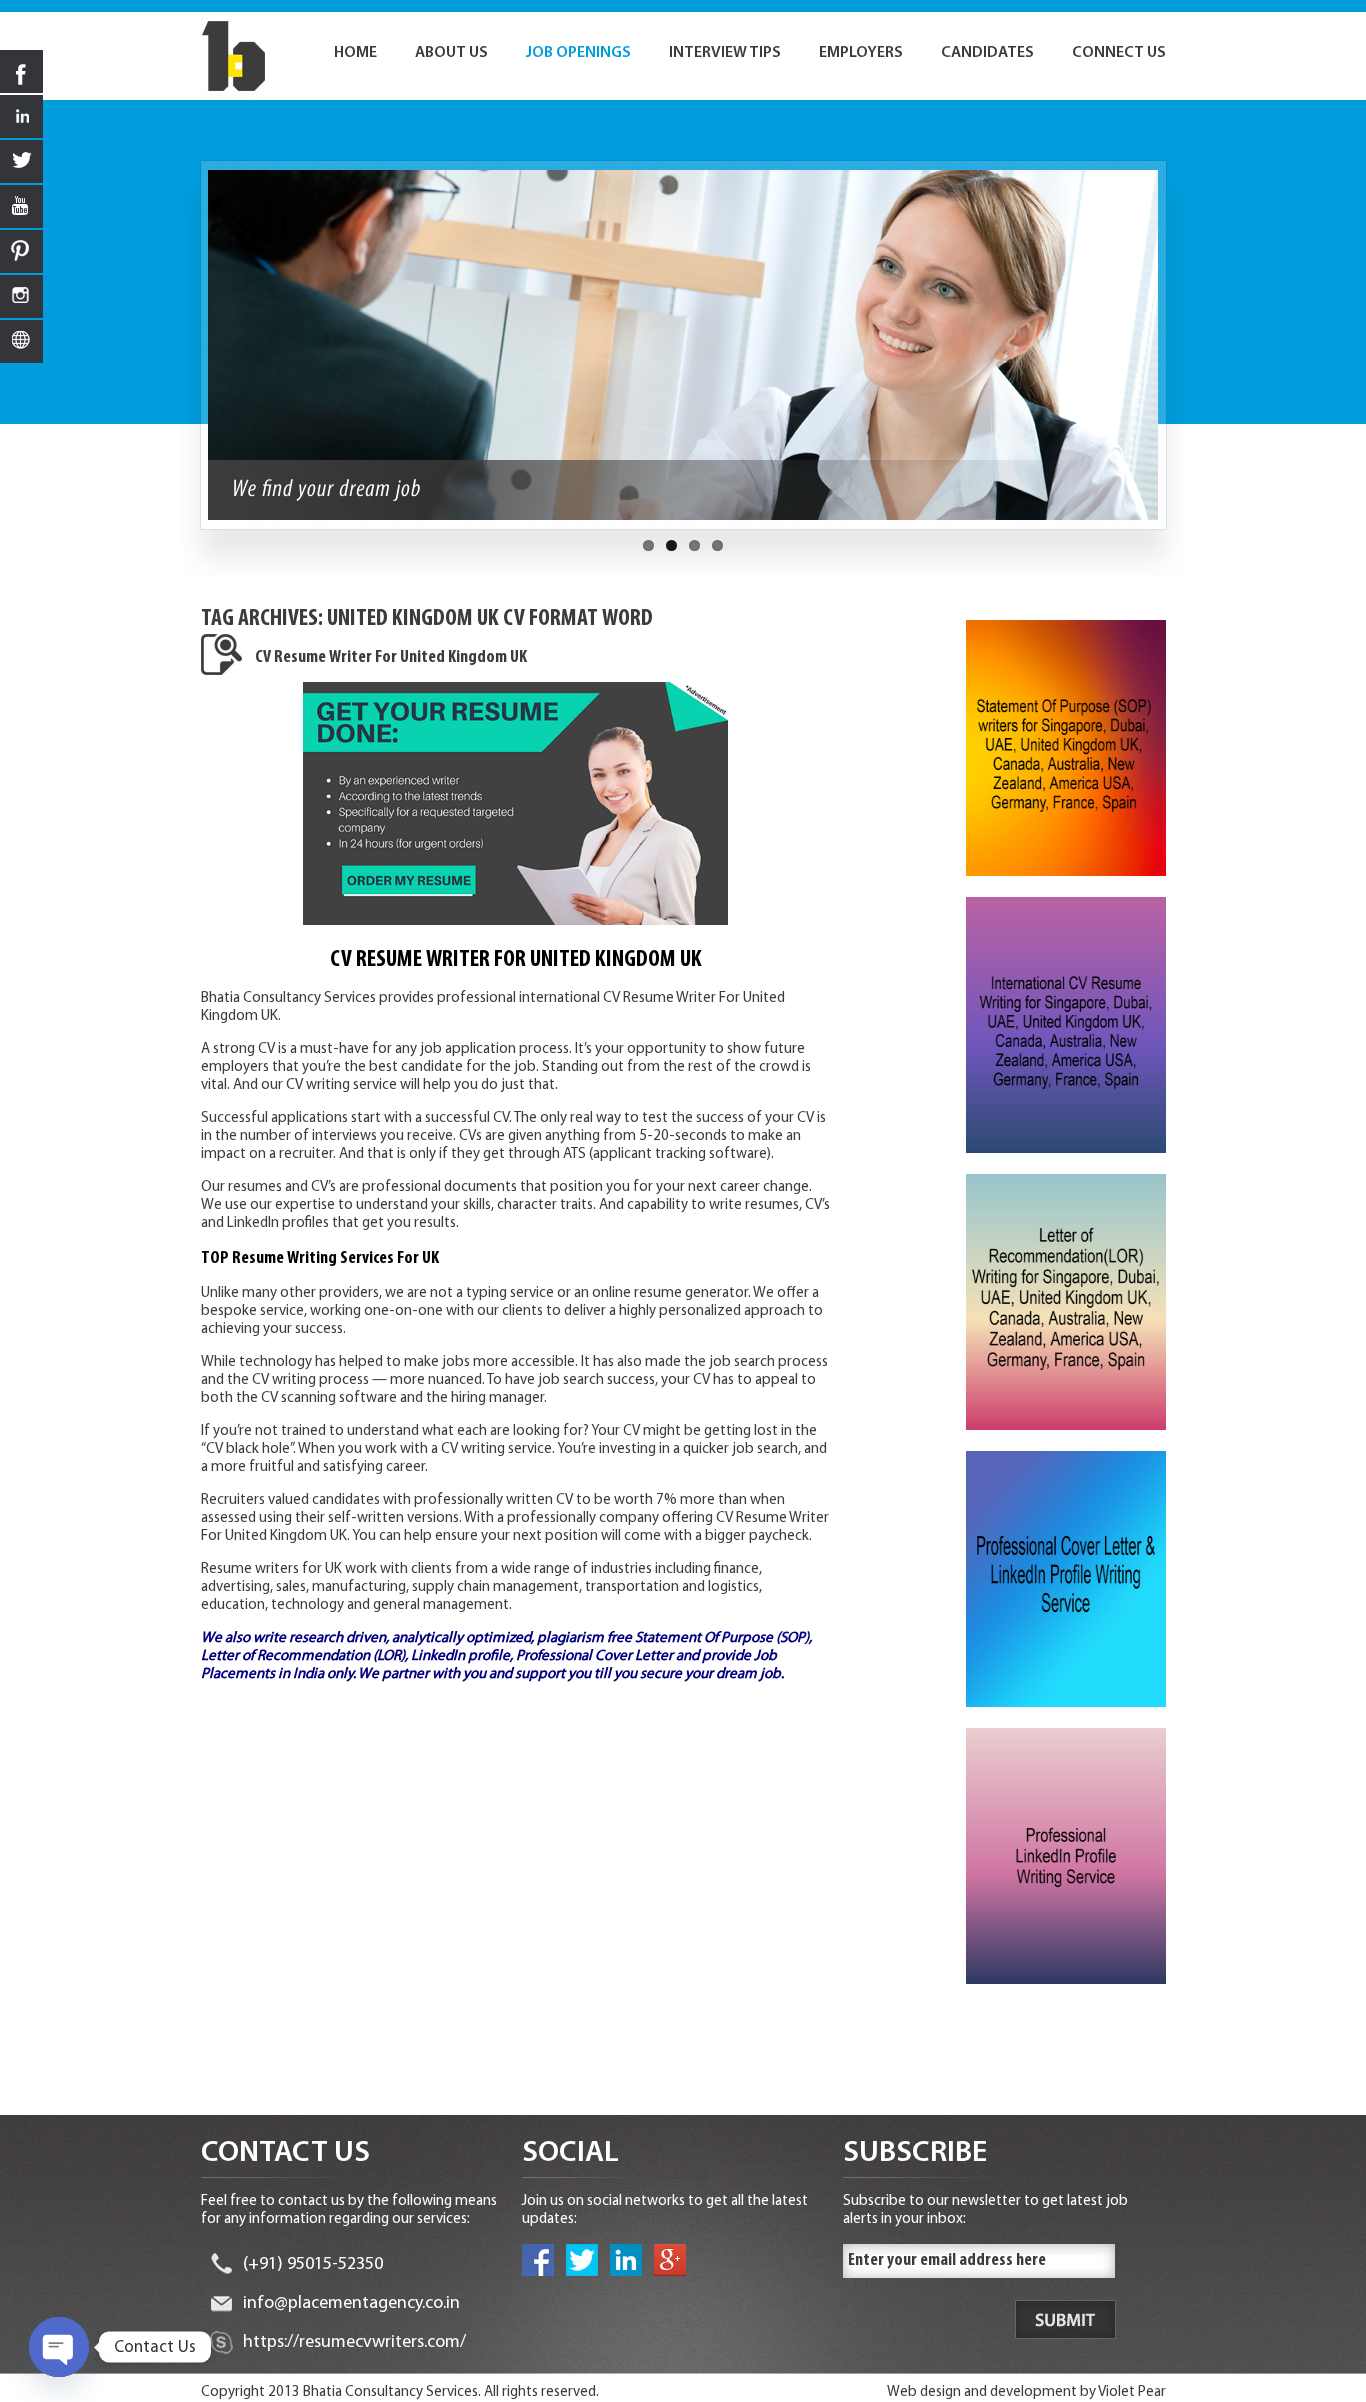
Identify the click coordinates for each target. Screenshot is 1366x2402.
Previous (190, 355)
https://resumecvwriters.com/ (354, 2343)
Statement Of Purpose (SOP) (722, 1638)
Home (355, 53)
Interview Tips (725, 53)
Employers (861, 53)
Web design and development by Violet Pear (1026, 2392)
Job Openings (578, 53)
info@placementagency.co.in (351, 2304)
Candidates (987, 53)
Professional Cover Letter (594, 1656)
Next (1177, 355)
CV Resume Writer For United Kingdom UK (391, 658)
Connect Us (1119, 53)
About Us (451, 53)
